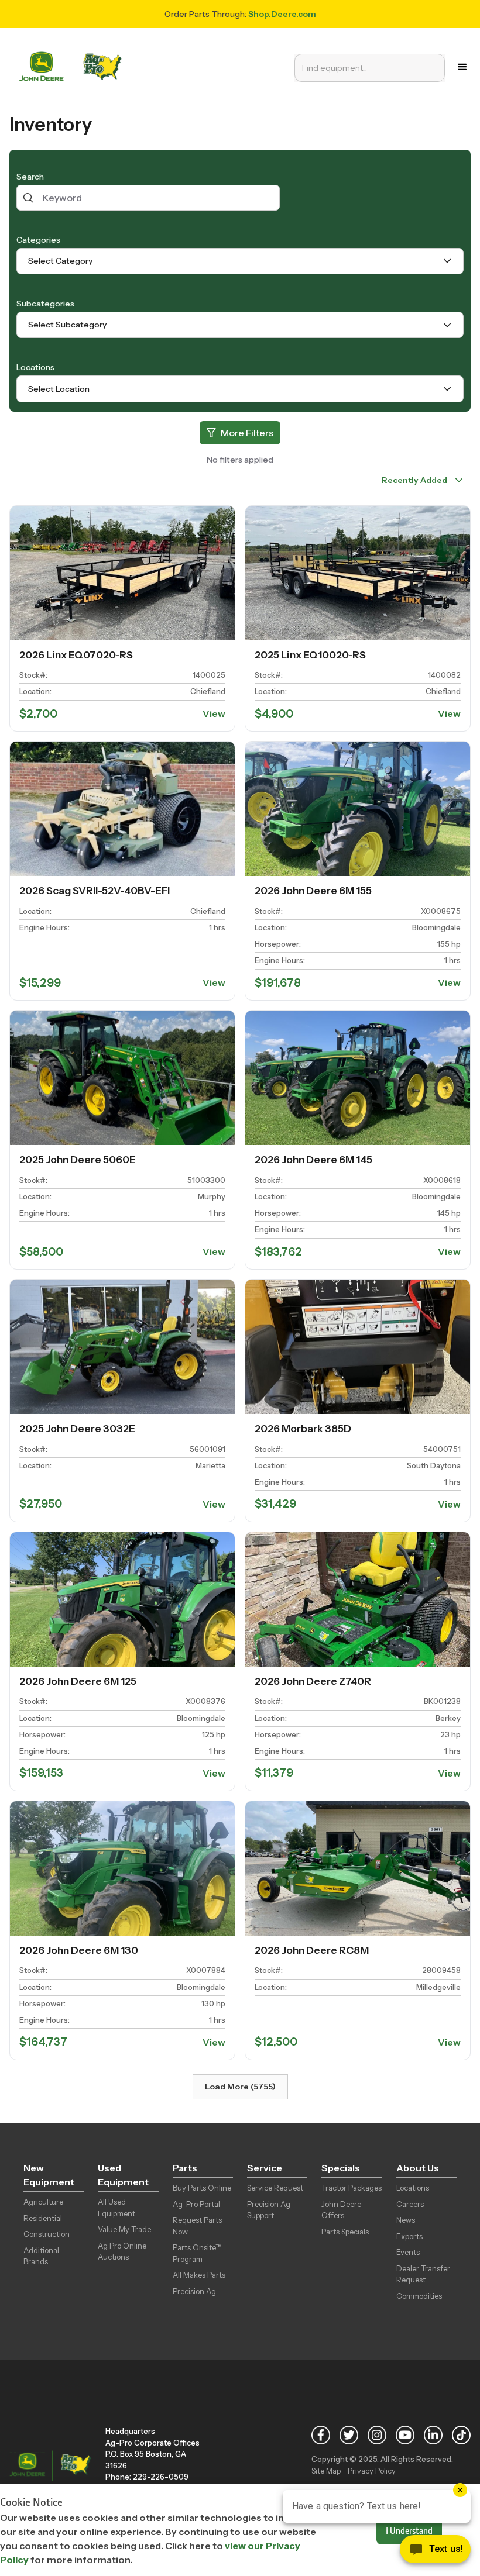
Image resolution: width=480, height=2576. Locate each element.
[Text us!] (435, 2552)
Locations (35, 367)
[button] (462, 67)
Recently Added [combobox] (414, 480)
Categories (38, 240)
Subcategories (45, 304)
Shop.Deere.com (282, 14)
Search (30, 177)
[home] (73, 67)
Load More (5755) (240, 2087)
